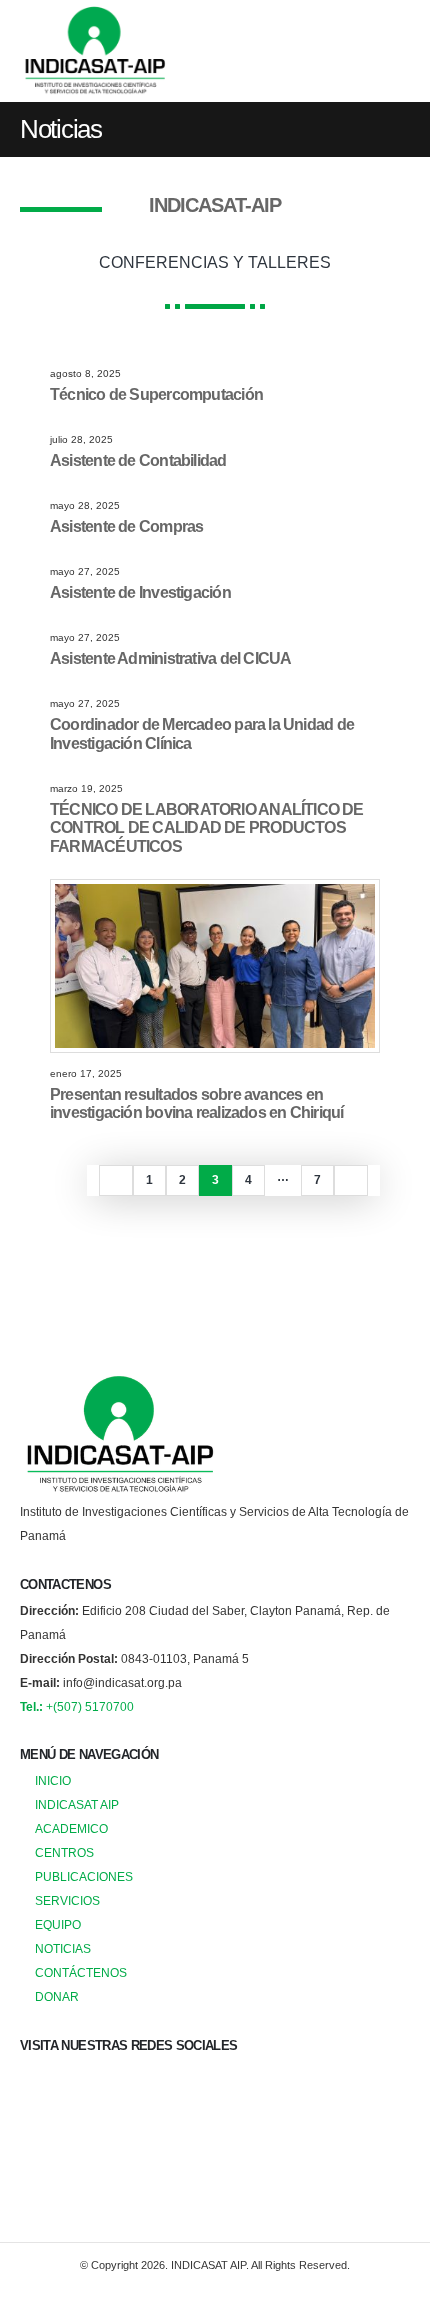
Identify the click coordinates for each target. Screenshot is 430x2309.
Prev (116, 1180)
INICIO (53, 1780)
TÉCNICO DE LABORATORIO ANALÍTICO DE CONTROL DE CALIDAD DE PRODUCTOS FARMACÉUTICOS (207, 828)
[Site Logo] (95, 51)
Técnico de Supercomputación (156, 394)
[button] (392, 51)
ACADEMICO (71, 1828)
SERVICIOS (67, 1900)
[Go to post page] (215, 965)
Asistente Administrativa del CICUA (170, 658)
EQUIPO (58, 1924)
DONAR (57, 1996)
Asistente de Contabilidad (138, 460)
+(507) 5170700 (77, 1706)
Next (351, 1180)
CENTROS (64, 1852)
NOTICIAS (63, 1948)
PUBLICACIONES (84, 1876)
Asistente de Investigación (140, 592)
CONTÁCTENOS (81, 1972)
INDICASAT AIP (77, 1804)
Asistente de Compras (126, 526)
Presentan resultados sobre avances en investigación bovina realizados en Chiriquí (196, 1104)
